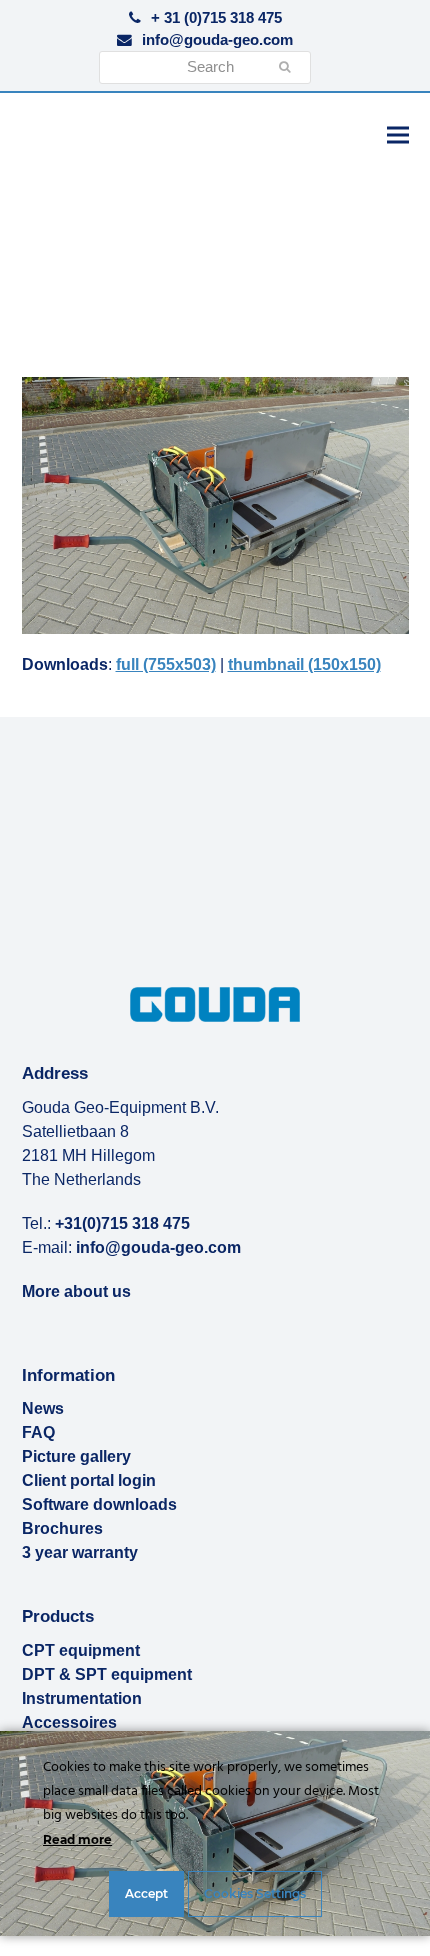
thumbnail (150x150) (304, 664)
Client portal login (89, 1480)
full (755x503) (166, 664)
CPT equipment (81, 1650)
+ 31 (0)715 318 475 (216, 18)
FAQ (38, 1432)
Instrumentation (82, 1698)
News (43, 1408)
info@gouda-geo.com (217, 40)
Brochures (62, 1528)
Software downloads (99, 1504)
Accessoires (69, 1722)
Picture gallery (76, 1456)
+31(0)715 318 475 (122, 1223)
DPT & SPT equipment (107, 1674)
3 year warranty (80, 1552)
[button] (398, 134)
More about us (76, 1291)
